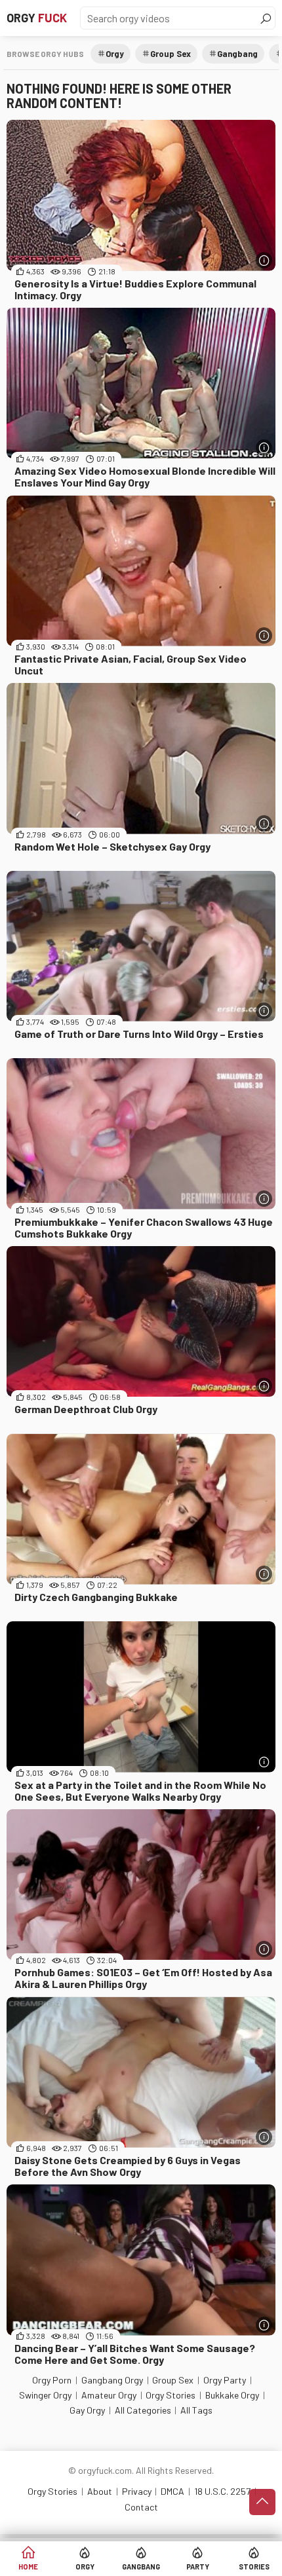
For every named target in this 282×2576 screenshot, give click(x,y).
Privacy (137, 2491)
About (100, 2491)
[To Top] (262, 2502)
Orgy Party (225, 2380)
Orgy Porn (52, 2380)
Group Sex (171, 54)
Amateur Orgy (109, 2395)
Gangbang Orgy (112, 2380)
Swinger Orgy (45, 2395)
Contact (141, 2507)
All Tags (196, 2410)
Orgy (37, 18)
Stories (254, 2567)
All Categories (143, 2410)
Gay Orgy (87, 2410)
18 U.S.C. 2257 (222, 2491)
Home (28, 2567)
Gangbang (141, 2567)
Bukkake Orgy (232, 2395)
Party (198, 2567)
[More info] (264, 260)
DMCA (172, 2491)
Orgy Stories (171, 2395)
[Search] (266, 18)
